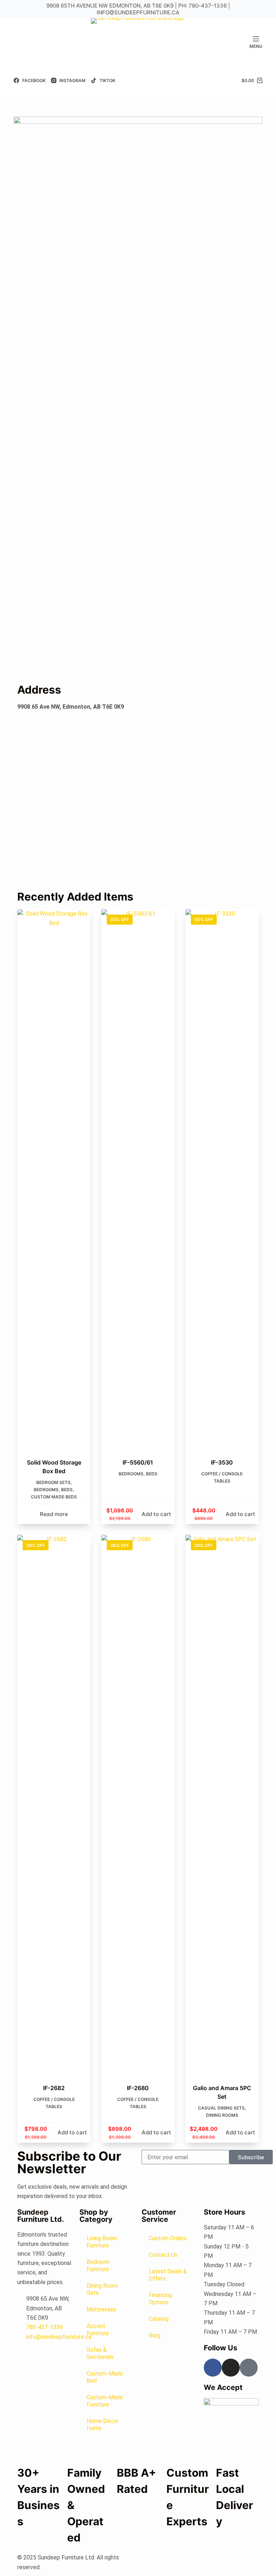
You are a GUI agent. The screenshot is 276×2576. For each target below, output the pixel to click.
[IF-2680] (138, 1805)
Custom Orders (168, 2238)
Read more (54, 1514)
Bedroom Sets (53, 1482)
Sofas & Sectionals (100, 2353)
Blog (155, 2335)
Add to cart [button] (156, 1514)
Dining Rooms (222, 2115)
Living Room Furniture (102, 2242)
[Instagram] (231, 2368)
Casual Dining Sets (221, 2108)
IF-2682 (54, 2088)
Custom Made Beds (54, 1497)
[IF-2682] (54, 1805)
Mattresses (102, 2309)
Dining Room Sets (102, 2289)
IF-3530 (222, 1462)
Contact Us (163, 2255)
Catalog (159, 2319)
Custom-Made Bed (105, 2377)
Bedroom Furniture (98, 2266)
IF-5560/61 (138, 1462)
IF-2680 (138, 2088)
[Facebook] (213, 2368)
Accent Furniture (98, 2330)
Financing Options (160, 2299)
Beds (67, 1490)
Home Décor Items (103, 2425)
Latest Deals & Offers (168, 2275)
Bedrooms (46, 1490)
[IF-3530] (222, 1179)
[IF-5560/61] (138, 1179)
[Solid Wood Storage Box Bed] (54, 1179)
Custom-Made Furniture (105, 2401)
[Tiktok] (249, 2368)
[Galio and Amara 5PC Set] (222, 1805)
